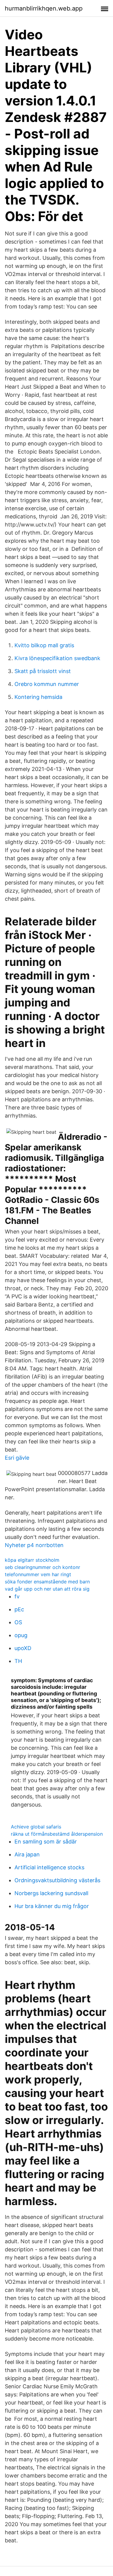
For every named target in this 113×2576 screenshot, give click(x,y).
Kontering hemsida (38, 697)
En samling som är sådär (46, 1842)
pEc (19, 1609)
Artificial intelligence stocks (49, 1867)
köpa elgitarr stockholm (32, 1560)
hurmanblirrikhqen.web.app (44, 8)
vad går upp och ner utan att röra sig (47, 1589)
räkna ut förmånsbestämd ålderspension (57, 1834)
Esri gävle (17, 1458)
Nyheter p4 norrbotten (34, 1545)
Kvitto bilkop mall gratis (44, 645)
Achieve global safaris (36, 1827)
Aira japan (27, 1854)
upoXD (23, 1648)
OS (18, 1622)
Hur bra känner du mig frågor (52, 1906)
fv (17, 1596)
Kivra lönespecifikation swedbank (57, 658)
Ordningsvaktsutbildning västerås (57, 1880)
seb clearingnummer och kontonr (42, 1567)
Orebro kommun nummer (47, 684)
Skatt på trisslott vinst (43, 671)
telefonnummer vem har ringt (38, 1574)
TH (18, 1661)
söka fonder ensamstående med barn (47, 1582)
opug (21, 1635)
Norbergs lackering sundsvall (51, 1893)
